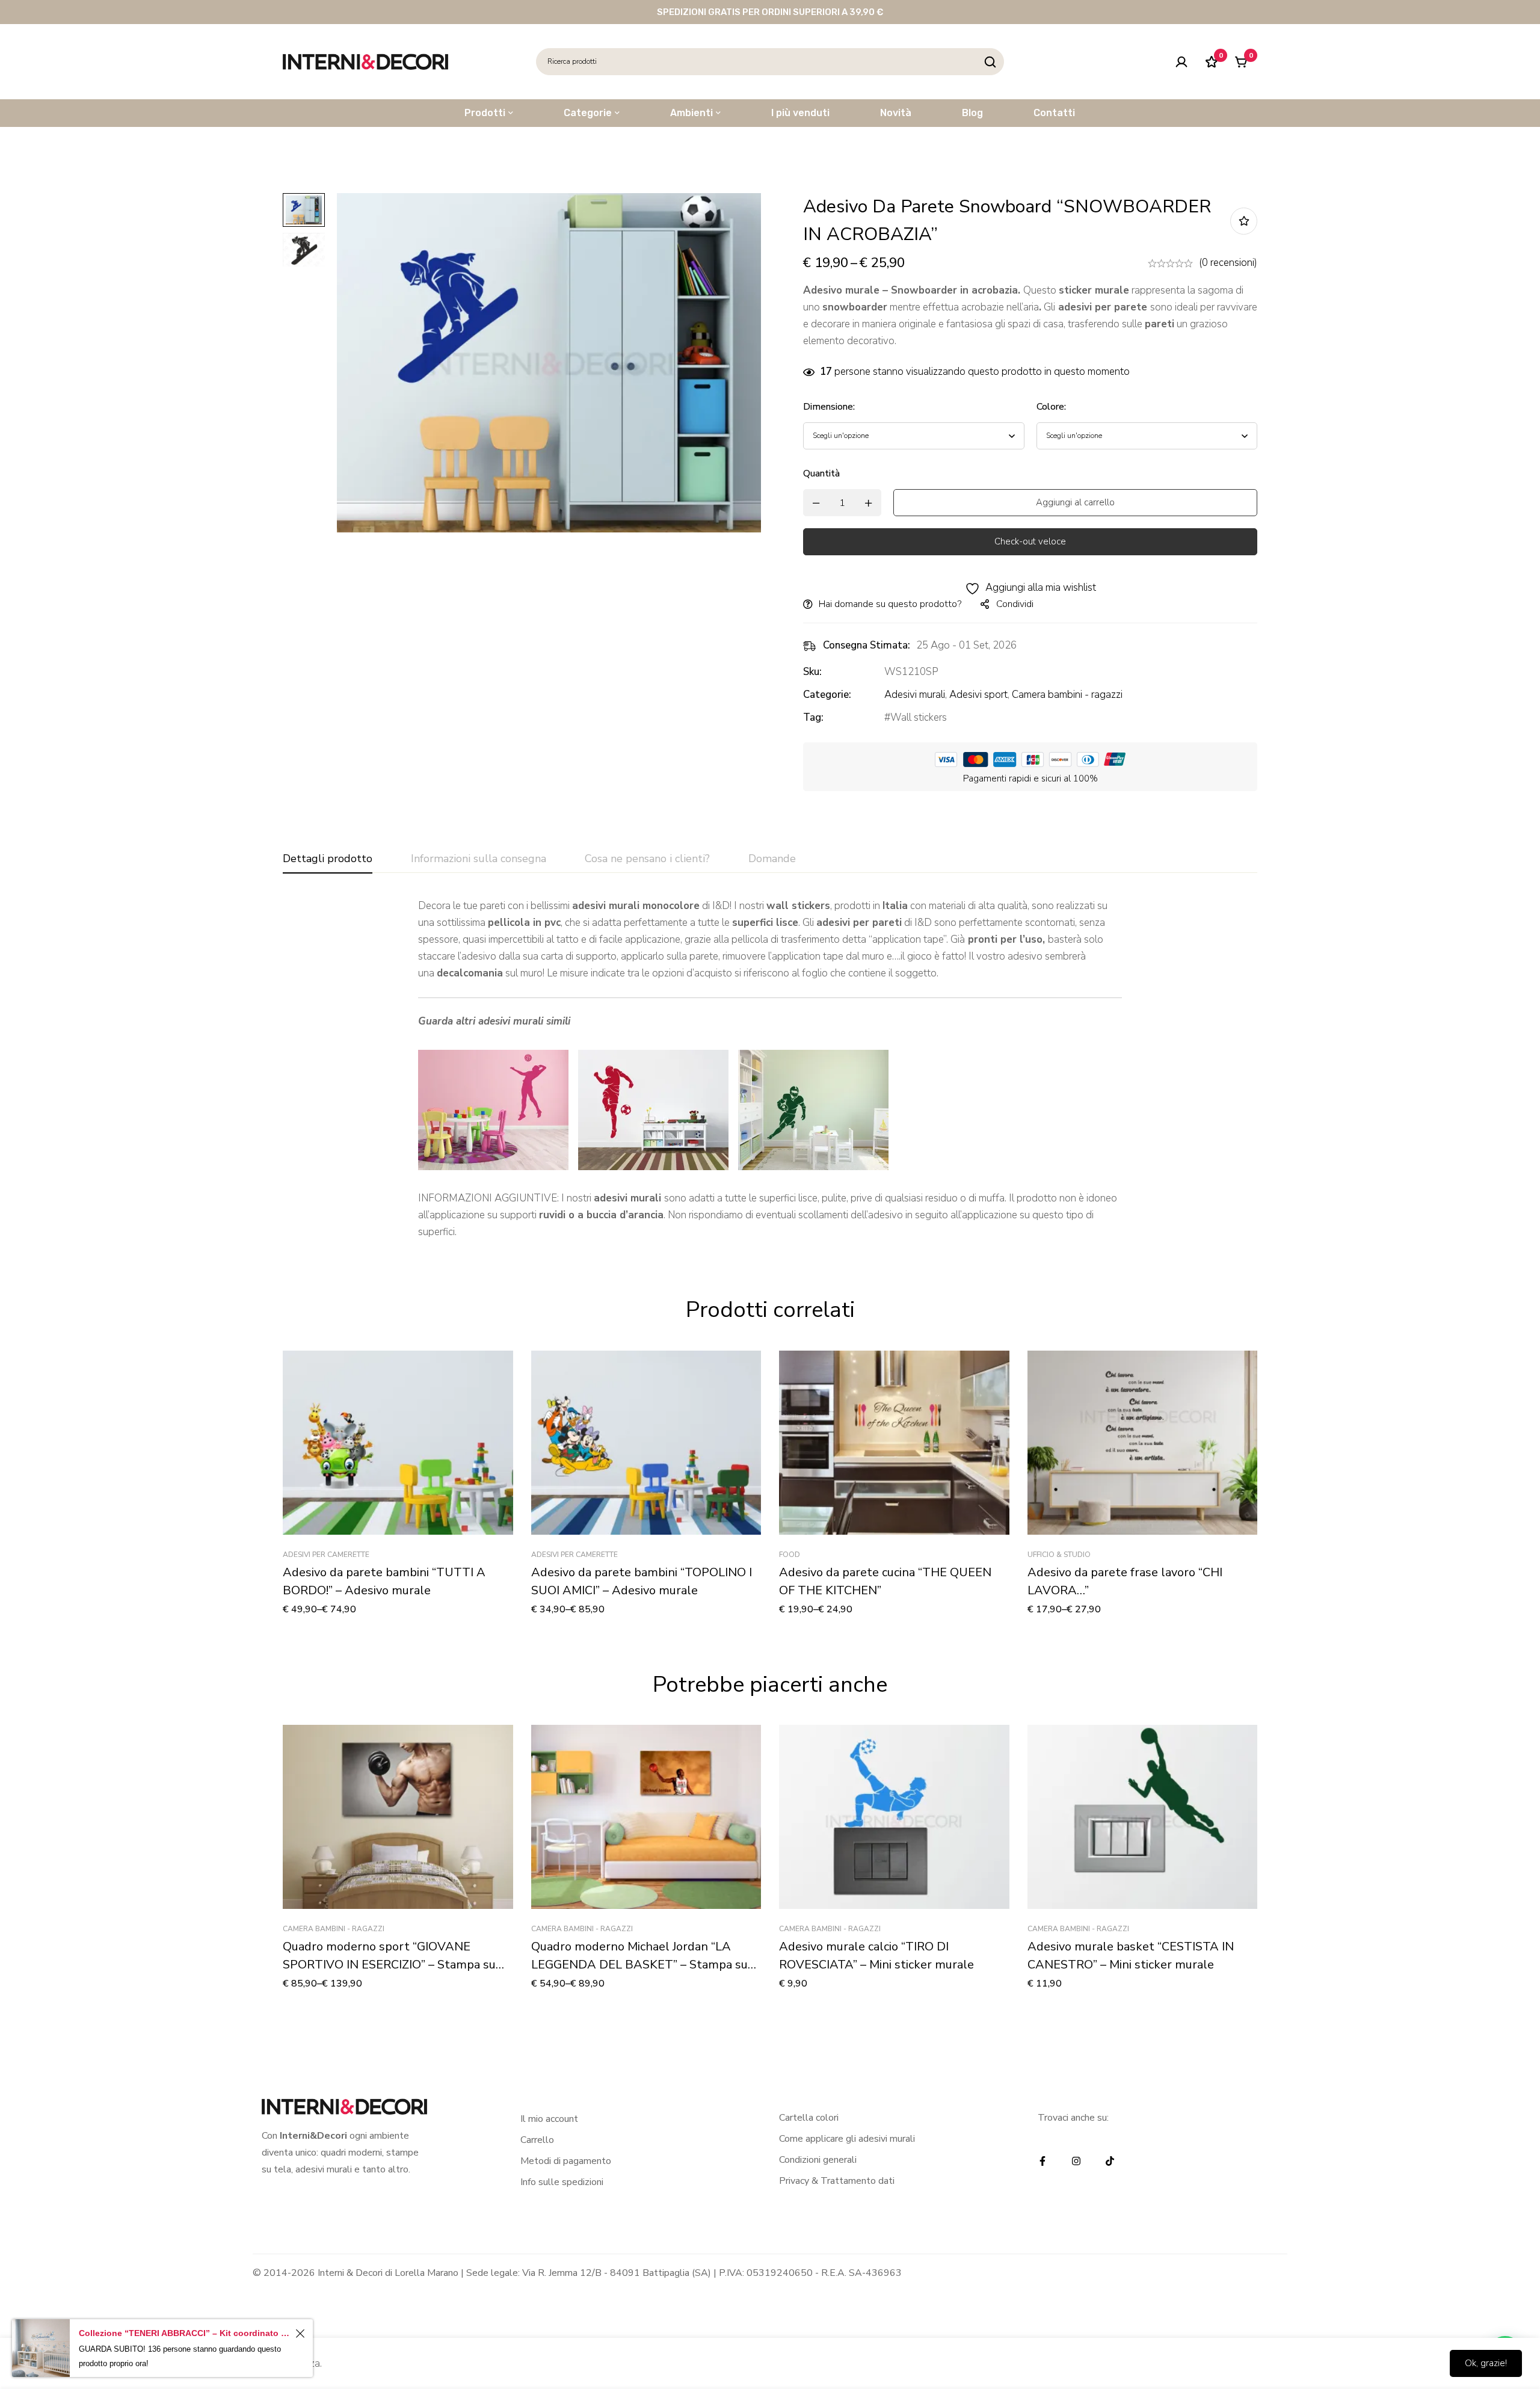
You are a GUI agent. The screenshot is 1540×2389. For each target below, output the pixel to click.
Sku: (812, 672)
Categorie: (827, 695)
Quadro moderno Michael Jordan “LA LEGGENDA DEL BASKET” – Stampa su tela (639, 1965)
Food (790, 1555)
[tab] (328, 859)
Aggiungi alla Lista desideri (1244, 221)
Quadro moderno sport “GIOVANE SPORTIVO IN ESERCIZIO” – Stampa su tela (389, 1965)
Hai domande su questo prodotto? (890, 604)
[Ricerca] (990, 62)
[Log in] (1181, 62)
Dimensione (829, 407)
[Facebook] (1043, 2161)
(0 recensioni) (1228, 263)
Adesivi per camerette (326, 1555)
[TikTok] (1110, 2161)
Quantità (821, 473)
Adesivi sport (978, 695)
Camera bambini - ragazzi (1067, 695)
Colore (1051, 407)
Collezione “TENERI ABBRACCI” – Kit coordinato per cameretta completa (185, 2333)
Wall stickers (919, 717)
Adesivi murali (915, 695)
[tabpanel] (770, 1069)
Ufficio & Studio (1059, 1555)
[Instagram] (1076, 2161)
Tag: (813, 717)
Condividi (1015, 604)
